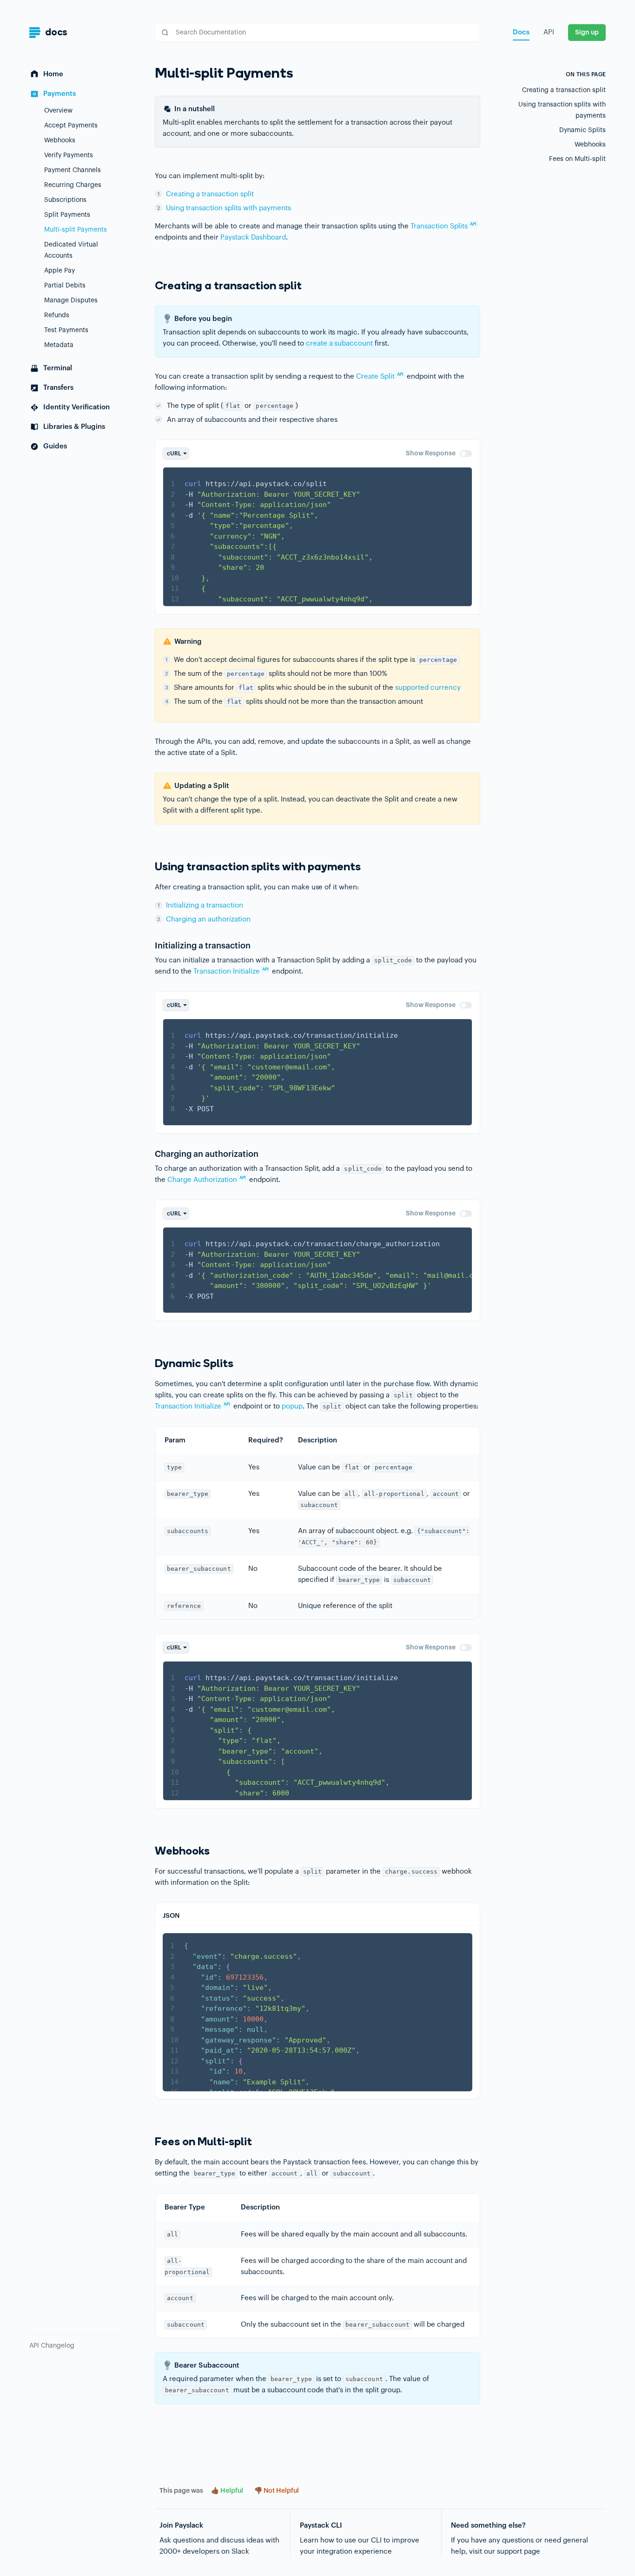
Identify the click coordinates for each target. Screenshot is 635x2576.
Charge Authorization (207, 1180)
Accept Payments (71, 126)
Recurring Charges (73, 185)
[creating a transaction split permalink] (150, 286)
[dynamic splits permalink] (150, 1364)
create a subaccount (340, 344)
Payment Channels (73, 170)
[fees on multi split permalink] (150, 2142)
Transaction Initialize (231, 971)
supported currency (428, 688)
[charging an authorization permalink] (150, 1154)
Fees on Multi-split (577, 159)
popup (292, 1406)
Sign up (587, 33)
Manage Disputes (71, 300)
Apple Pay (60, 271)
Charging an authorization (208, 919)
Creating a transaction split (210, 194)
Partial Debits (65, 286)
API (549, 32)
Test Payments (66, 330)
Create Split (380, 377)
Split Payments (67, 215)
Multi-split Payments (76, 230)
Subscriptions (65, 200)
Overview (58, 111)
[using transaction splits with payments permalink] (150, 867)
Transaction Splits (443, 226)
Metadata (59, 345)
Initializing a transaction (205, 905)
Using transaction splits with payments (228, 208)
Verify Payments (69, 155)
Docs (521, 32)
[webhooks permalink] (150, 1851)
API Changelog (52, 2346)
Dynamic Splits (582, 130)
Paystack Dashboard (253, 237)
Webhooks (60, 140)
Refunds (57, 315)
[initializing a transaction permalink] (150, 946)
